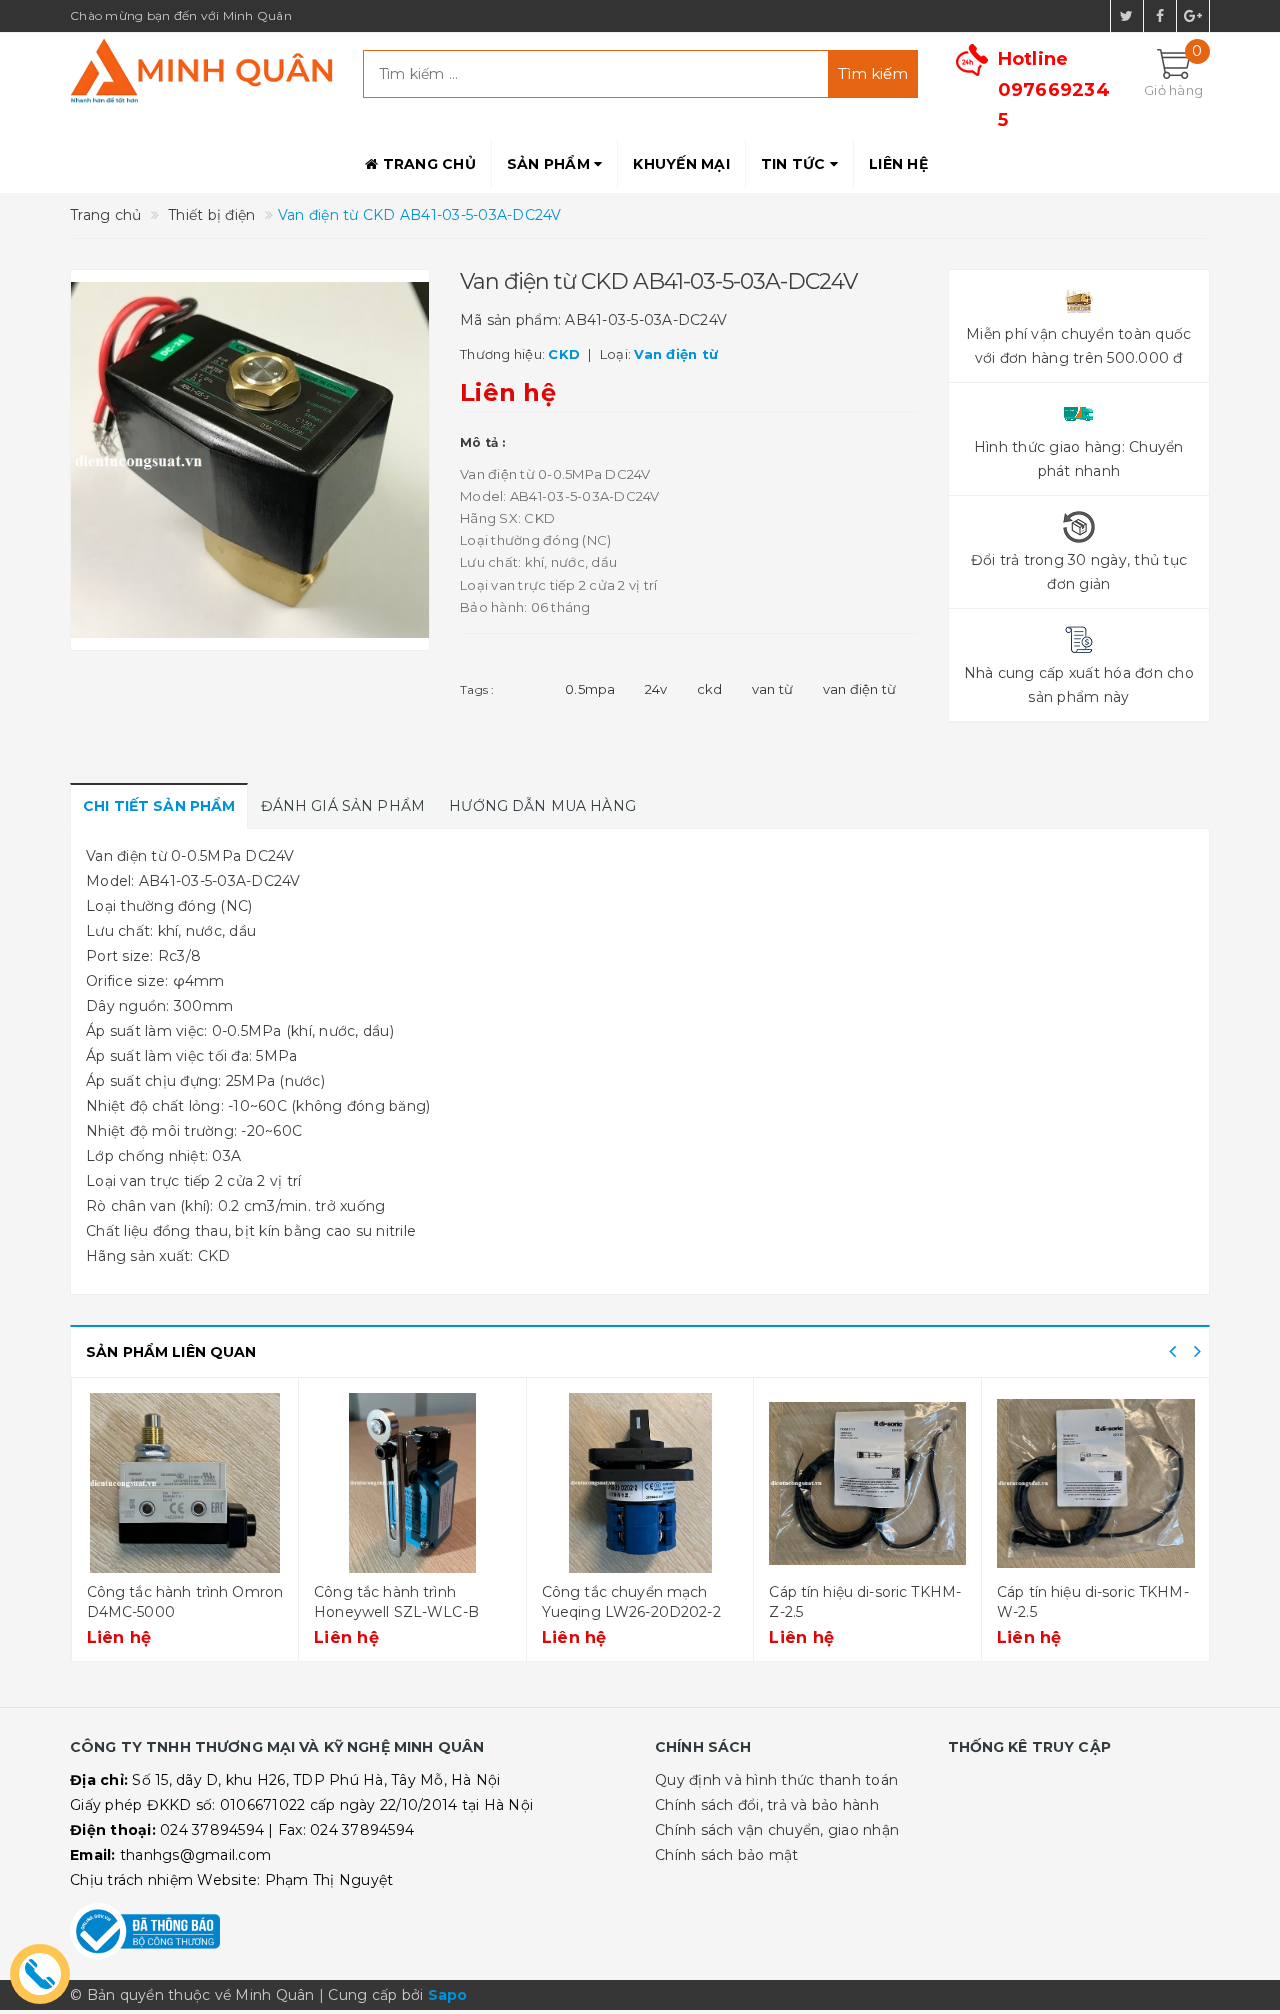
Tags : (477, 689)
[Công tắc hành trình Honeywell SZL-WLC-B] (412, 1483)
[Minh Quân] (201, 70)
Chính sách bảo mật (727, 1855)
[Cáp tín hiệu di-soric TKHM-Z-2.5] (867, 1483)
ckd (710, 689)
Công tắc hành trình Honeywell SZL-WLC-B (396, 1602)
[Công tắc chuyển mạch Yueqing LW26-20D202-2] (640, 1483)
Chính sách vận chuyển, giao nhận (777, 1830)
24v (656, 689)
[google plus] (1193, 16)
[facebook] (1160, 16)
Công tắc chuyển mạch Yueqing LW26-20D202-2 (631, 1602)
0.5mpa (590, 689)
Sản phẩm (550, 164)
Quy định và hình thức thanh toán (776, 1780)
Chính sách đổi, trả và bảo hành (767, 1805)
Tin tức (795, 164)
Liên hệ (898, 164)
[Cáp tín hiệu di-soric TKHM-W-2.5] (1096, 1483)
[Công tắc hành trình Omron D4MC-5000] (185, 1483)
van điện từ (860, 689)
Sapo (448, 1995)
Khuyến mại (681, 164)
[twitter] (1127, 16)
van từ (773, 689)
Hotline (1054, 89)
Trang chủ (427, 164)
